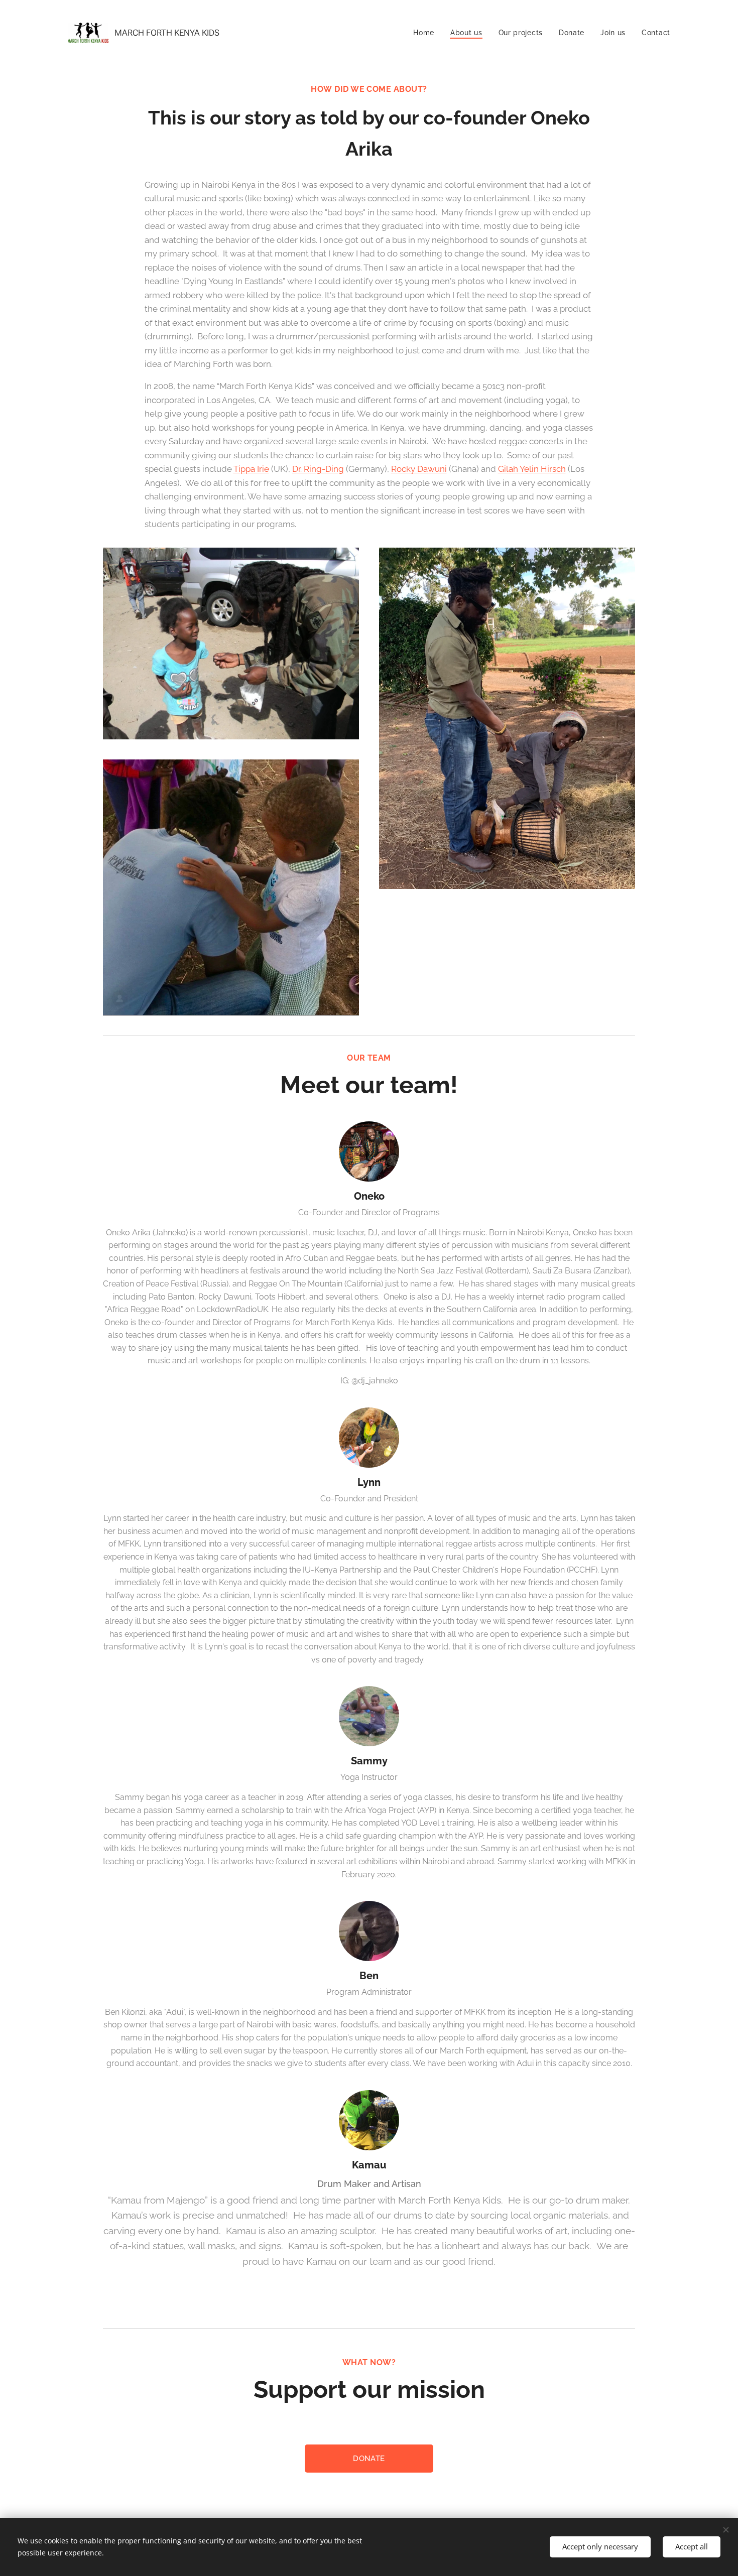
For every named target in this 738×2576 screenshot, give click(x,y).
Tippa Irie (251, 469)
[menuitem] (426, 33)
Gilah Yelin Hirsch (532, 469)
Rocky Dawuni (419, 469)
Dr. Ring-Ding (318, 469)
